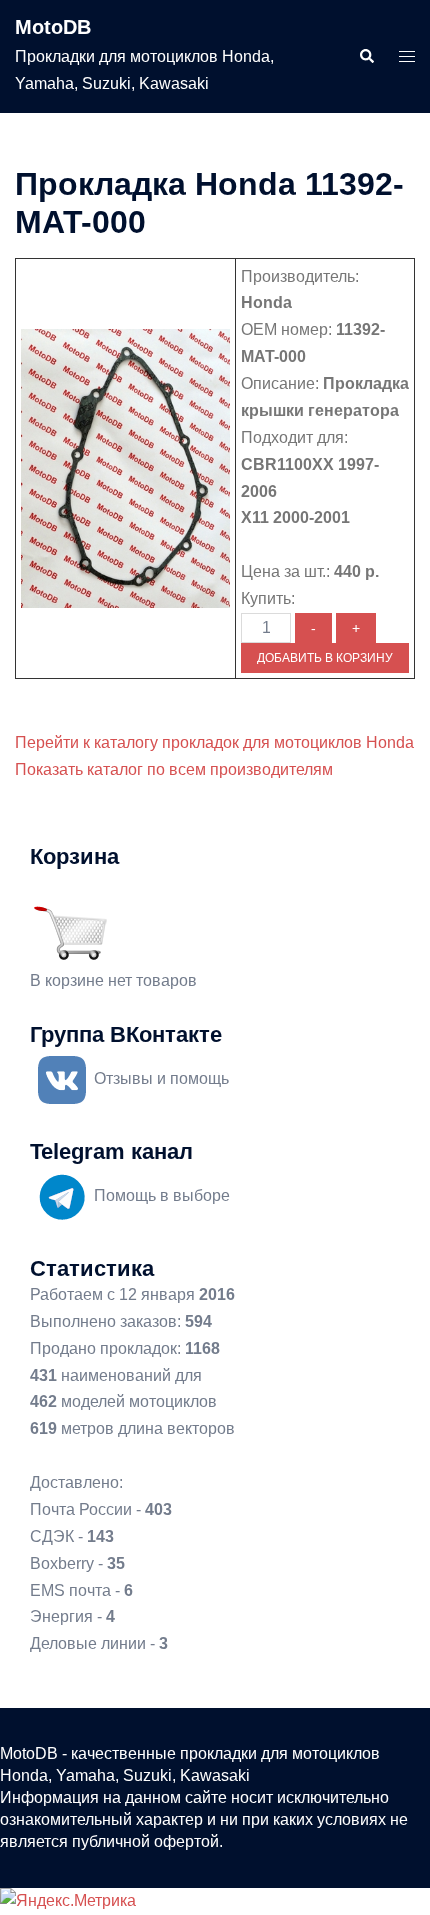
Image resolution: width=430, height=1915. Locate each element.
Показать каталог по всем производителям (174, 769)
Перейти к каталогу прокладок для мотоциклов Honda (214, 742)
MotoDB (53, 27)
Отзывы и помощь (161, 1078)
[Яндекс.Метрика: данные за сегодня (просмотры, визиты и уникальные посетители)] (68, 1901)
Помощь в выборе (162, 1195)
